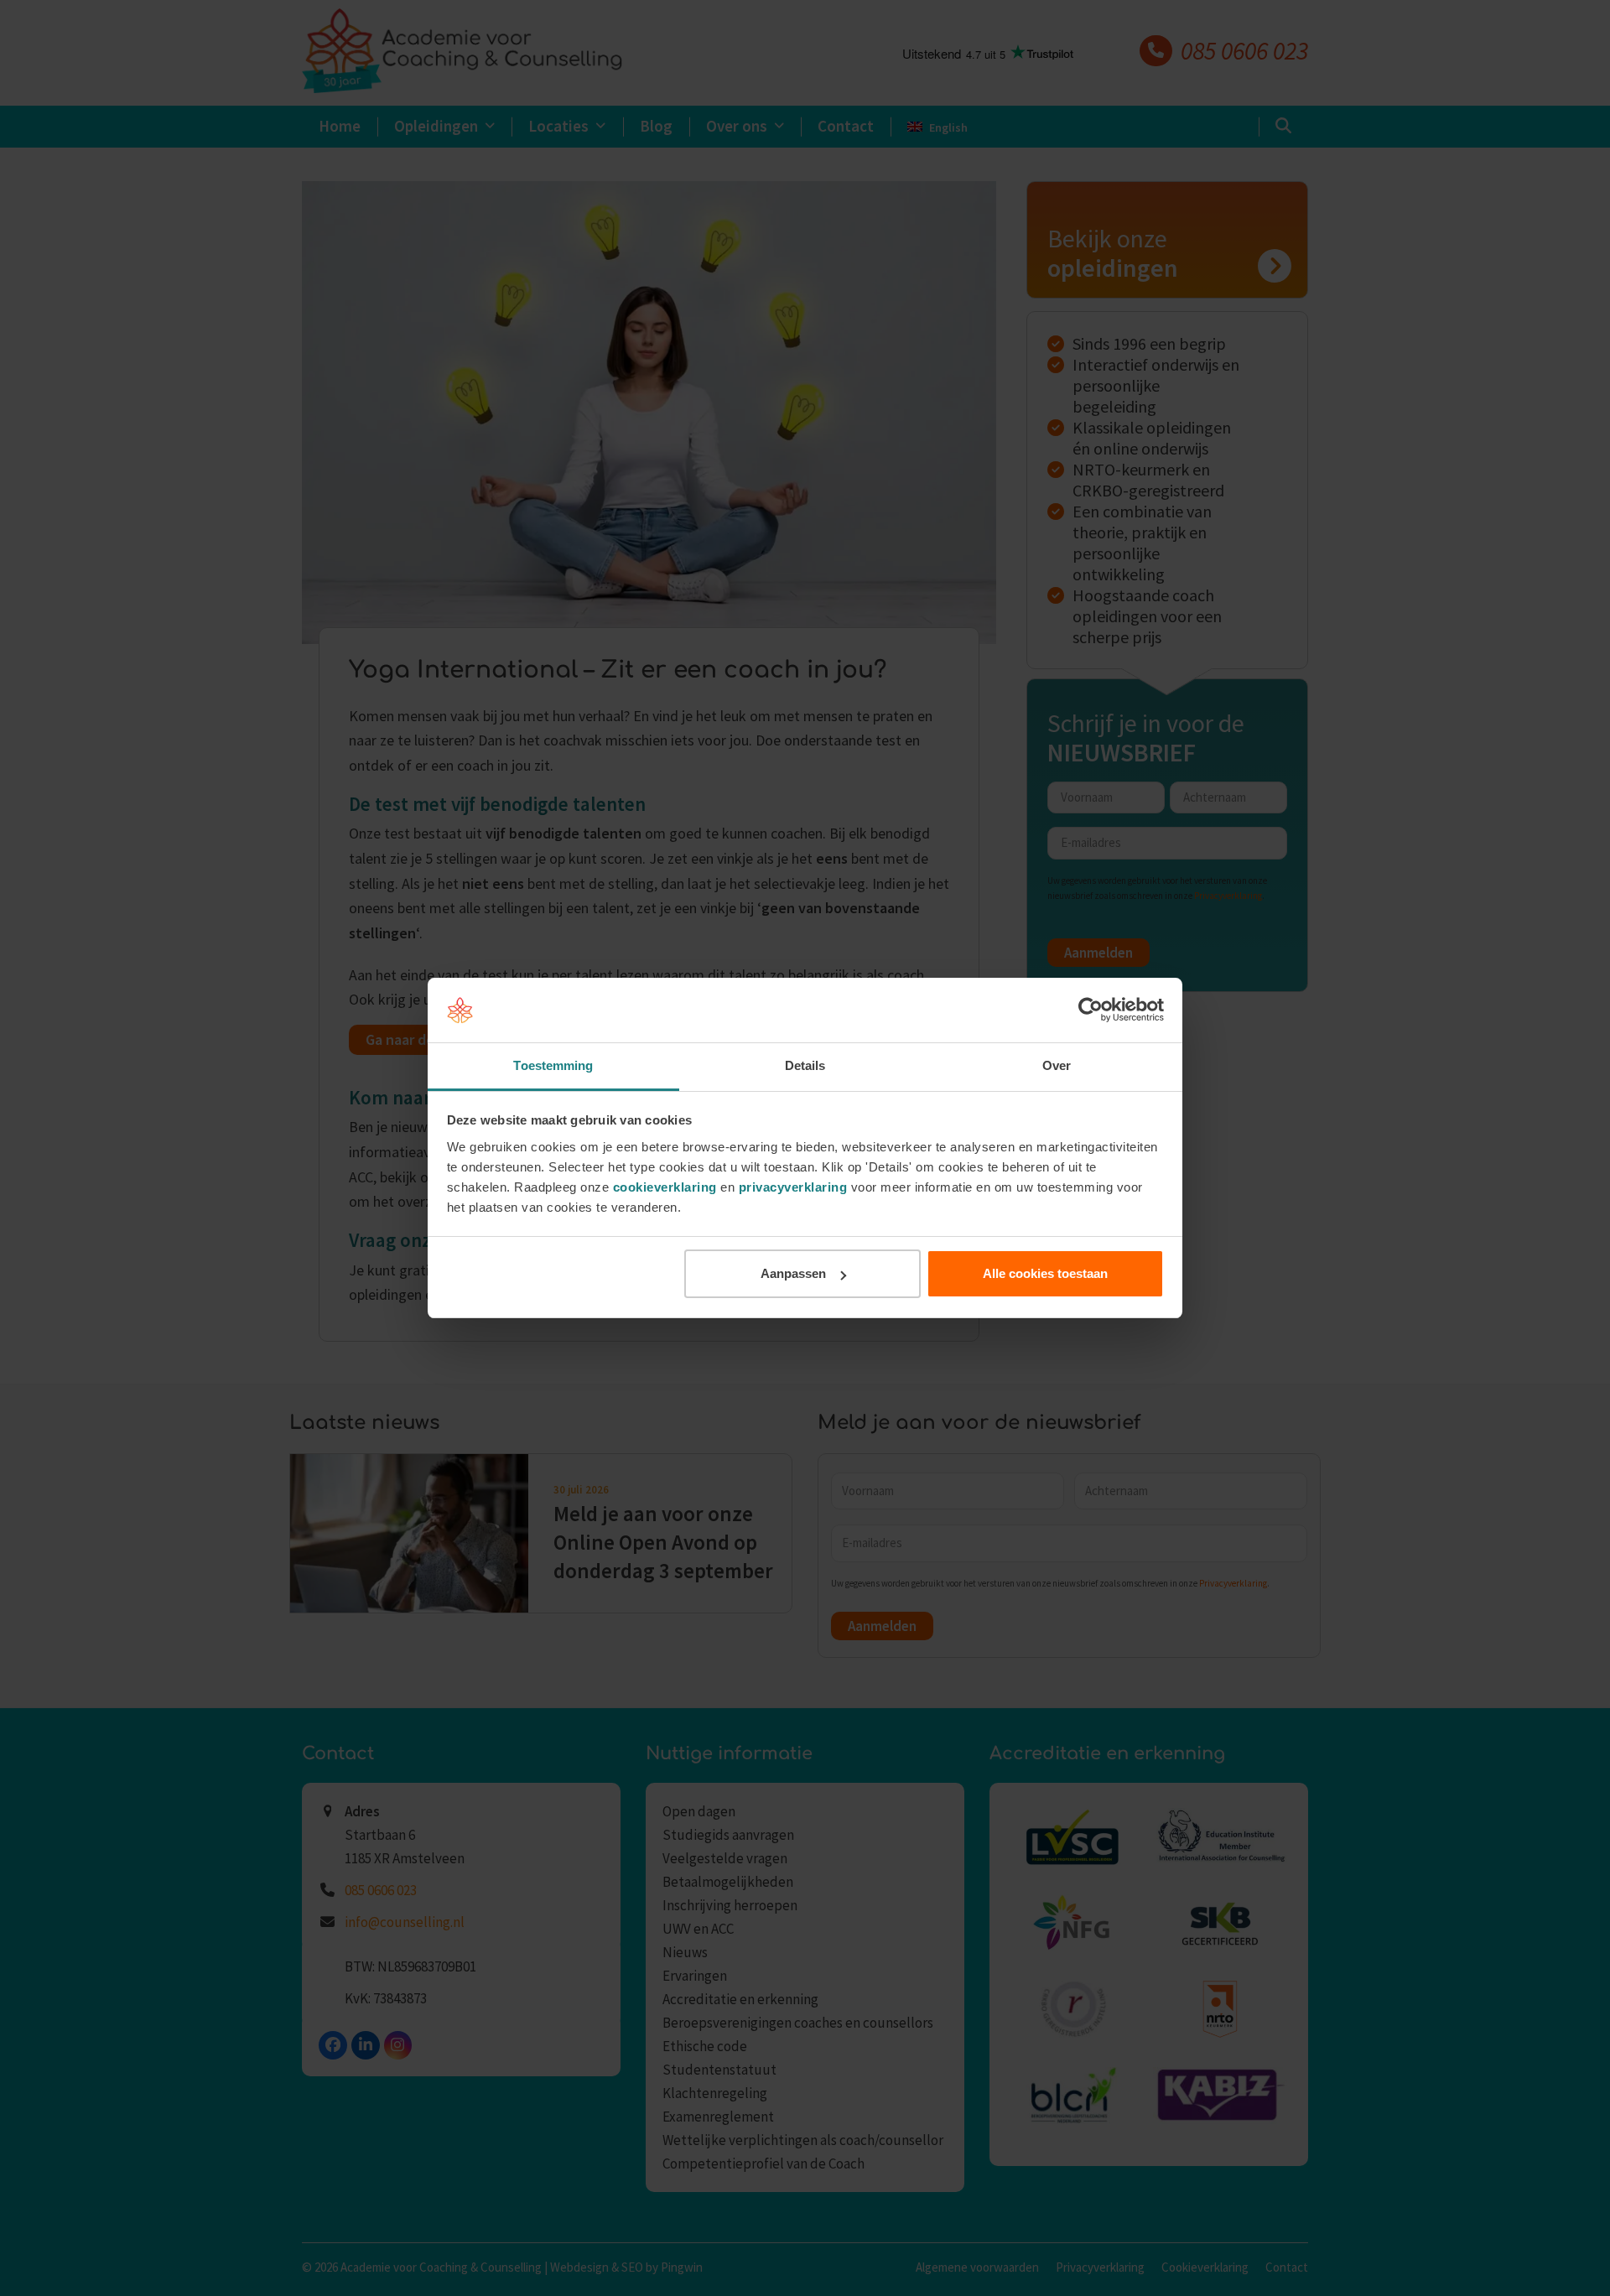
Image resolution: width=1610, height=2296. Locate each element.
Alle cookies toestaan (1045, 1273)
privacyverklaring (793, 1187)
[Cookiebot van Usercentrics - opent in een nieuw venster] (1091, 1010)
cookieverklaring (665, 1187)
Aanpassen (793, 1273)
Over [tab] (1057, 1065)
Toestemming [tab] (553, 1065)
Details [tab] (805, 1065)
